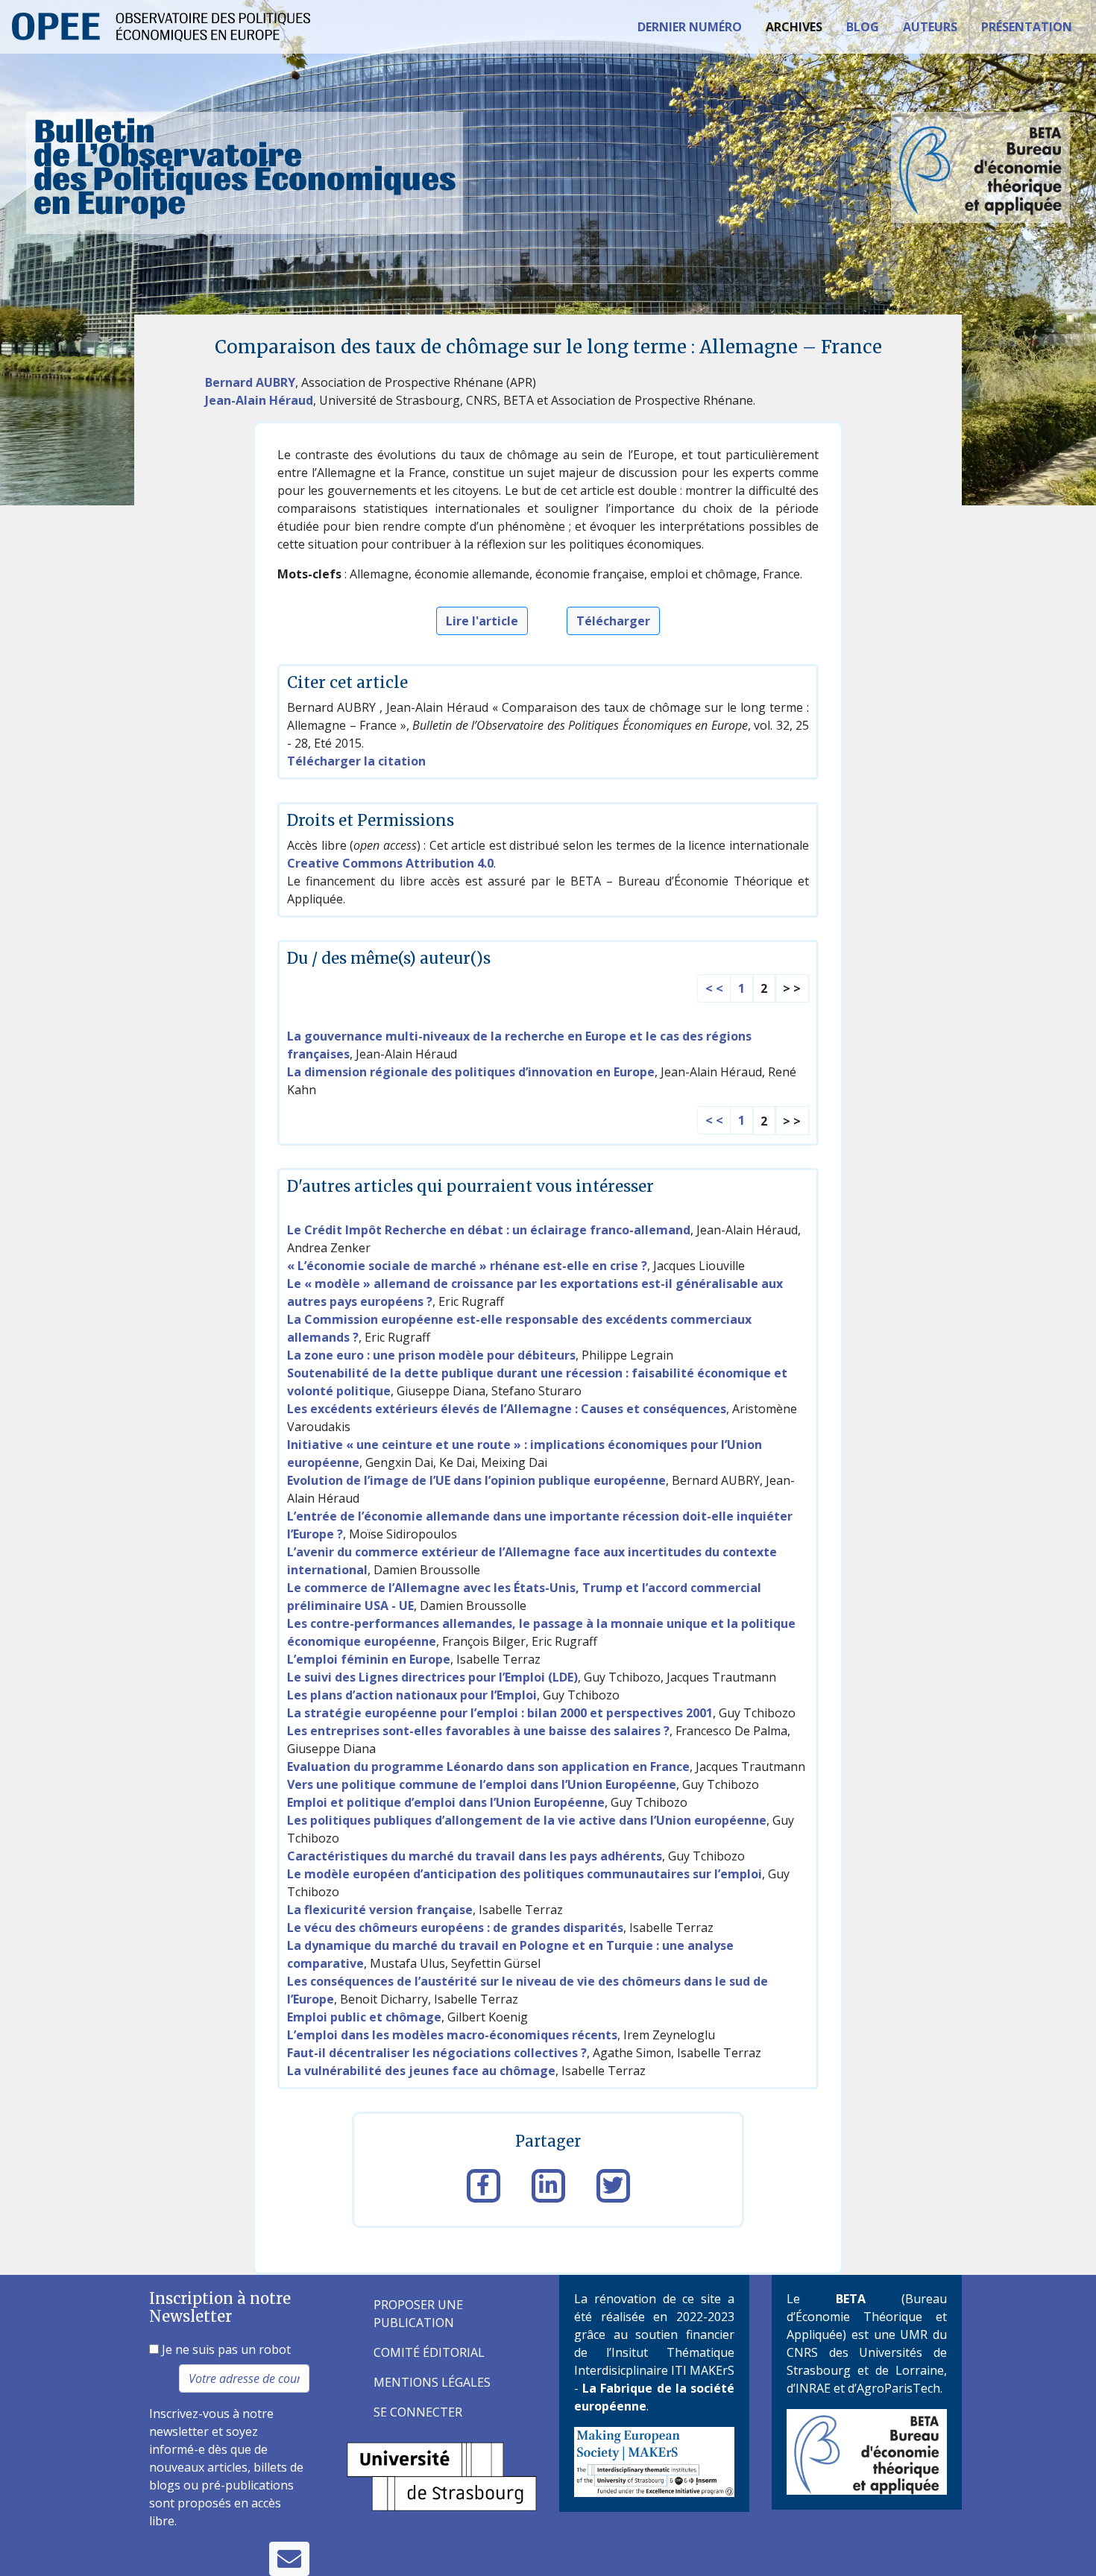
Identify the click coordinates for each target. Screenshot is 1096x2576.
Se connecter (418, 2412)
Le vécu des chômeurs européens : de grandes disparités (455, 1928)
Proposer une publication (418, 2314)
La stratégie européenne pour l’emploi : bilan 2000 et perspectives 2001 (500, 1713)
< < (714, 988)
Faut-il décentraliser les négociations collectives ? (437, 2053)
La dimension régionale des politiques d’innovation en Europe (471, 1072)
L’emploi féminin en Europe (369, 1659)
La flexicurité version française (380, 1910)
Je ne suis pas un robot (225, 2349)
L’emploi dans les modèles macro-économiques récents (452, 2035)
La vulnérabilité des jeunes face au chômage (421, 2071)
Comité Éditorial (429, 2352)
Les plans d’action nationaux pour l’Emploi (412, 1695)
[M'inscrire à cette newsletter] (289, 2559)
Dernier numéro (690, 27)
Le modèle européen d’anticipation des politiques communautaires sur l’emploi (525, 1874)
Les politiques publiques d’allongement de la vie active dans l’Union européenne (527, 1820)
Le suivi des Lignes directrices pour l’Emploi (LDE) (432, 1677)
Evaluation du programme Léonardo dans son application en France (488, 1767)
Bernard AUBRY (250, 382)
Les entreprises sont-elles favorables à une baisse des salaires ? (478, 1731)
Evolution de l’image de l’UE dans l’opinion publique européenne (476, 1480)
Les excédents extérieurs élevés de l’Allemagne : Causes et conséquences (507, 1409)
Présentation (1027, 27)
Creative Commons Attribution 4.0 (390, 863)
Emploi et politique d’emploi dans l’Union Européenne (446, 1802)
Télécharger (613, 621)
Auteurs (930, 27)
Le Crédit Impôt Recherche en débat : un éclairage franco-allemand (489, 1230)
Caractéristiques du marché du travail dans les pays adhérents (475, 1856)
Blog (863, 27)
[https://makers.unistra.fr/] (654, 2460)
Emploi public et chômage (364, 2017)
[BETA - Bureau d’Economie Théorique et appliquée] (867, 2451)
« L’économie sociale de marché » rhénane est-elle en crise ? (467, 1266)
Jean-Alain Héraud (259, 400)
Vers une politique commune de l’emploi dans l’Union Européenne (482, 1784)
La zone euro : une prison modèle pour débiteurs (431, 1355)
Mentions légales (432, 2382)
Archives (794, 27)
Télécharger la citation (356, 761)
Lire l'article (482, 621)
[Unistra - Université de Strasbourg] (442, 2475)
